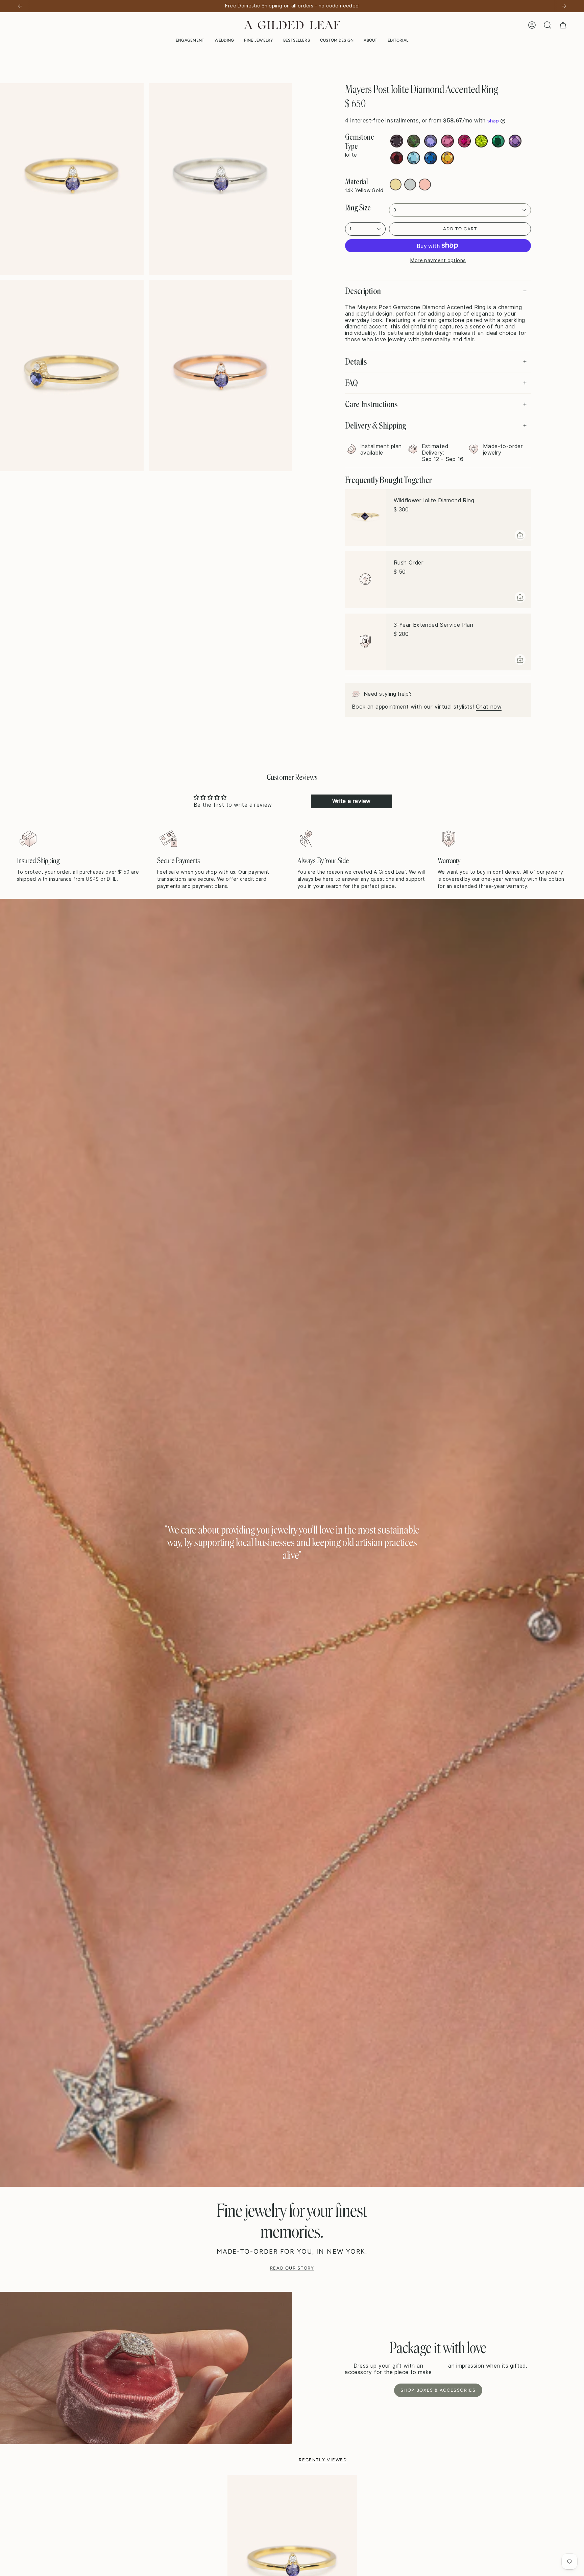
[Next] (564, 6)
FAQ (351, 383)
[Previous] (20, 6)
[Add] (520, 535)
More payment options (438, 260)
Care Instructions (371, 404)
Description (363, 291)
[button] (190, 40)
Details (356, 362)
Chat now (489, 707)
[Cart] (563, 25)
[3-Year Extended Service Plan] (365, 642)
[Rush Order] (365, 580)
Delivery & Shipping (376, 425)
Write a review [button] (351, 801)
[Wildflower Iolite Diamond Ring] (365, 517)
